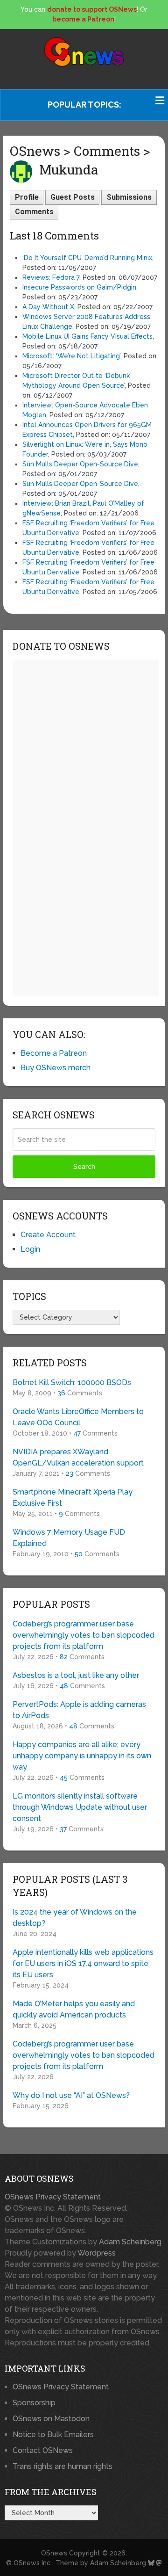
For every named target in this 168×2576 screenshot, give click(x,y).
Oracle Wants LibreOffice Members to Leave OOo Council (78, 1417)
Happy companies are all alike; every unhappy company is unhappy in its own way (82, 1756)
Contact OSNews (43, 2450)
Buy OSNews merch (56, 1068)
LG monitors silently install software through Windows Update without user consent (80, 1807)
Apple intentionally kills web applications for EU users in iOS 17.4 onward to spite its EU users (83, 1963)
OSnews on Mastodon (51, 2419)
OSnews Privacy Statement (53, 2197)
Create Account (48, 1235)
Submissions (129, 197)
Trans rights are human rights (63, 2466)
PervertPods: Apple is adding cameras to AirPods (79, 1710)
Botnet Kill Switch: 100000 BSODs (72, 1382)
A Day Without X (48, 307)
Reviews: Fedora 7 (51, 277)
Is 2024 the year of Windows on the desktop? (75, 1918)
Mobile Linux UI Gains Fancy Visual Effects (87, 336)
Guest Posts (73, 197)
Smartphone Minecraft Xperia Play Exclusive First (73, 1498)
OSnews (54, 2553)
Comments (34, 212)
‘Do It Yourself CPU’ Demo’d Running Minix (87, 258)
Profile (27, 197)
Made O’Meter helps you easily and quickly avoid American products (74, 2009)
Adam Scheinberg (130, 2242)
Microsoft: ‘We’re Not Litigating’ (71, 356)
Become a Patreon (54, 1053)
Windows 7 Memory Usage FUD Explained (69, 1538)
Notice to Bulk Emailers (53, 2435)
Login (30, 1249)
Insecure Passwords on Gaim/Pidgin (79, 287)
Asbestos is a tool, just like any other (76, 1675)
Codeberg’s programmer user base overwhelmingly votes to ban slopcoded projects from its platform (84, 1635)
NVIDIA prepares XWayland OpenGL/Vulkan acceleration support (78, 1457)
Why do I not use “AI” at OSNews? (71, 2095)
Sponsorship (34, 2403)
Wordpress (97, 2253)
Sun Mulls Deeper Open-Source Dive (80, 464)
